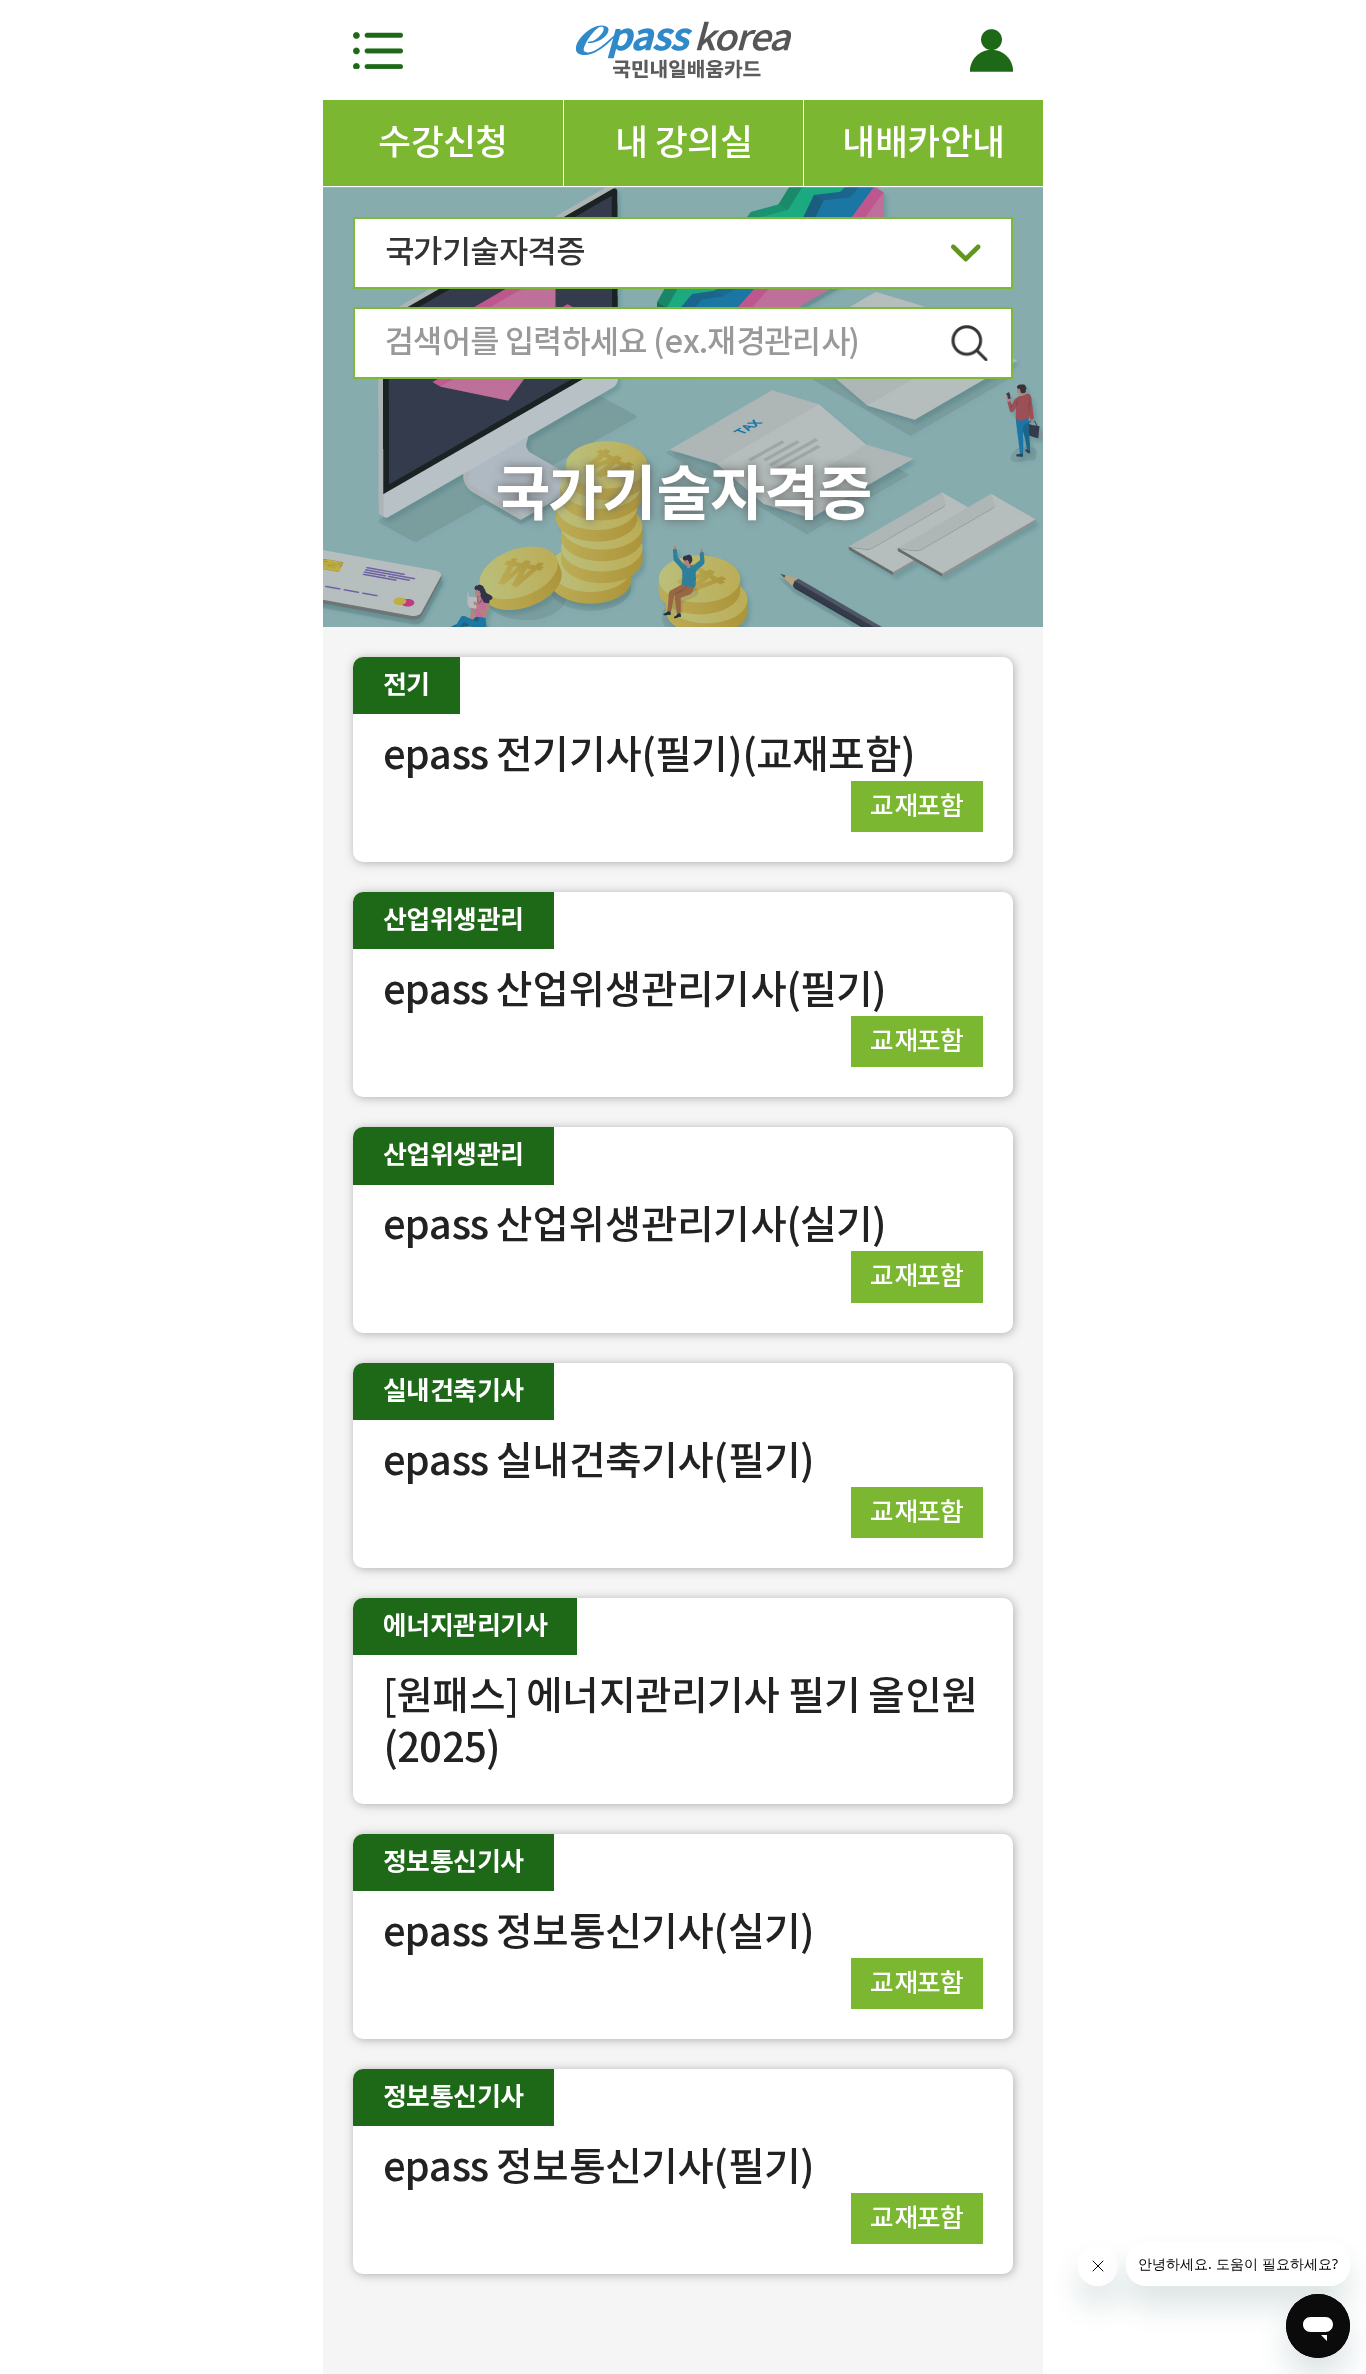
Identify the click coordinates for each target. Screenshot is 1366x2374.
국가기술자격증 (484, 251)
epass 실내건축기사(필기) (598, 1460)
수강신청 (443, 142)
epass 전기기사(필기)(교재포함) (649, 754)
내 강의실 (683, 142)
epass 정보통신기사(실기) (598, 1931)
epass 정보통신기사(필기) (598, 2166)
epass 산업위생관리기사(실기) (635, 1224)
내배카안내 (923, 142)
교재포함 (917, 805)
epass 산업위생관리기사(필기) (635, 989)
